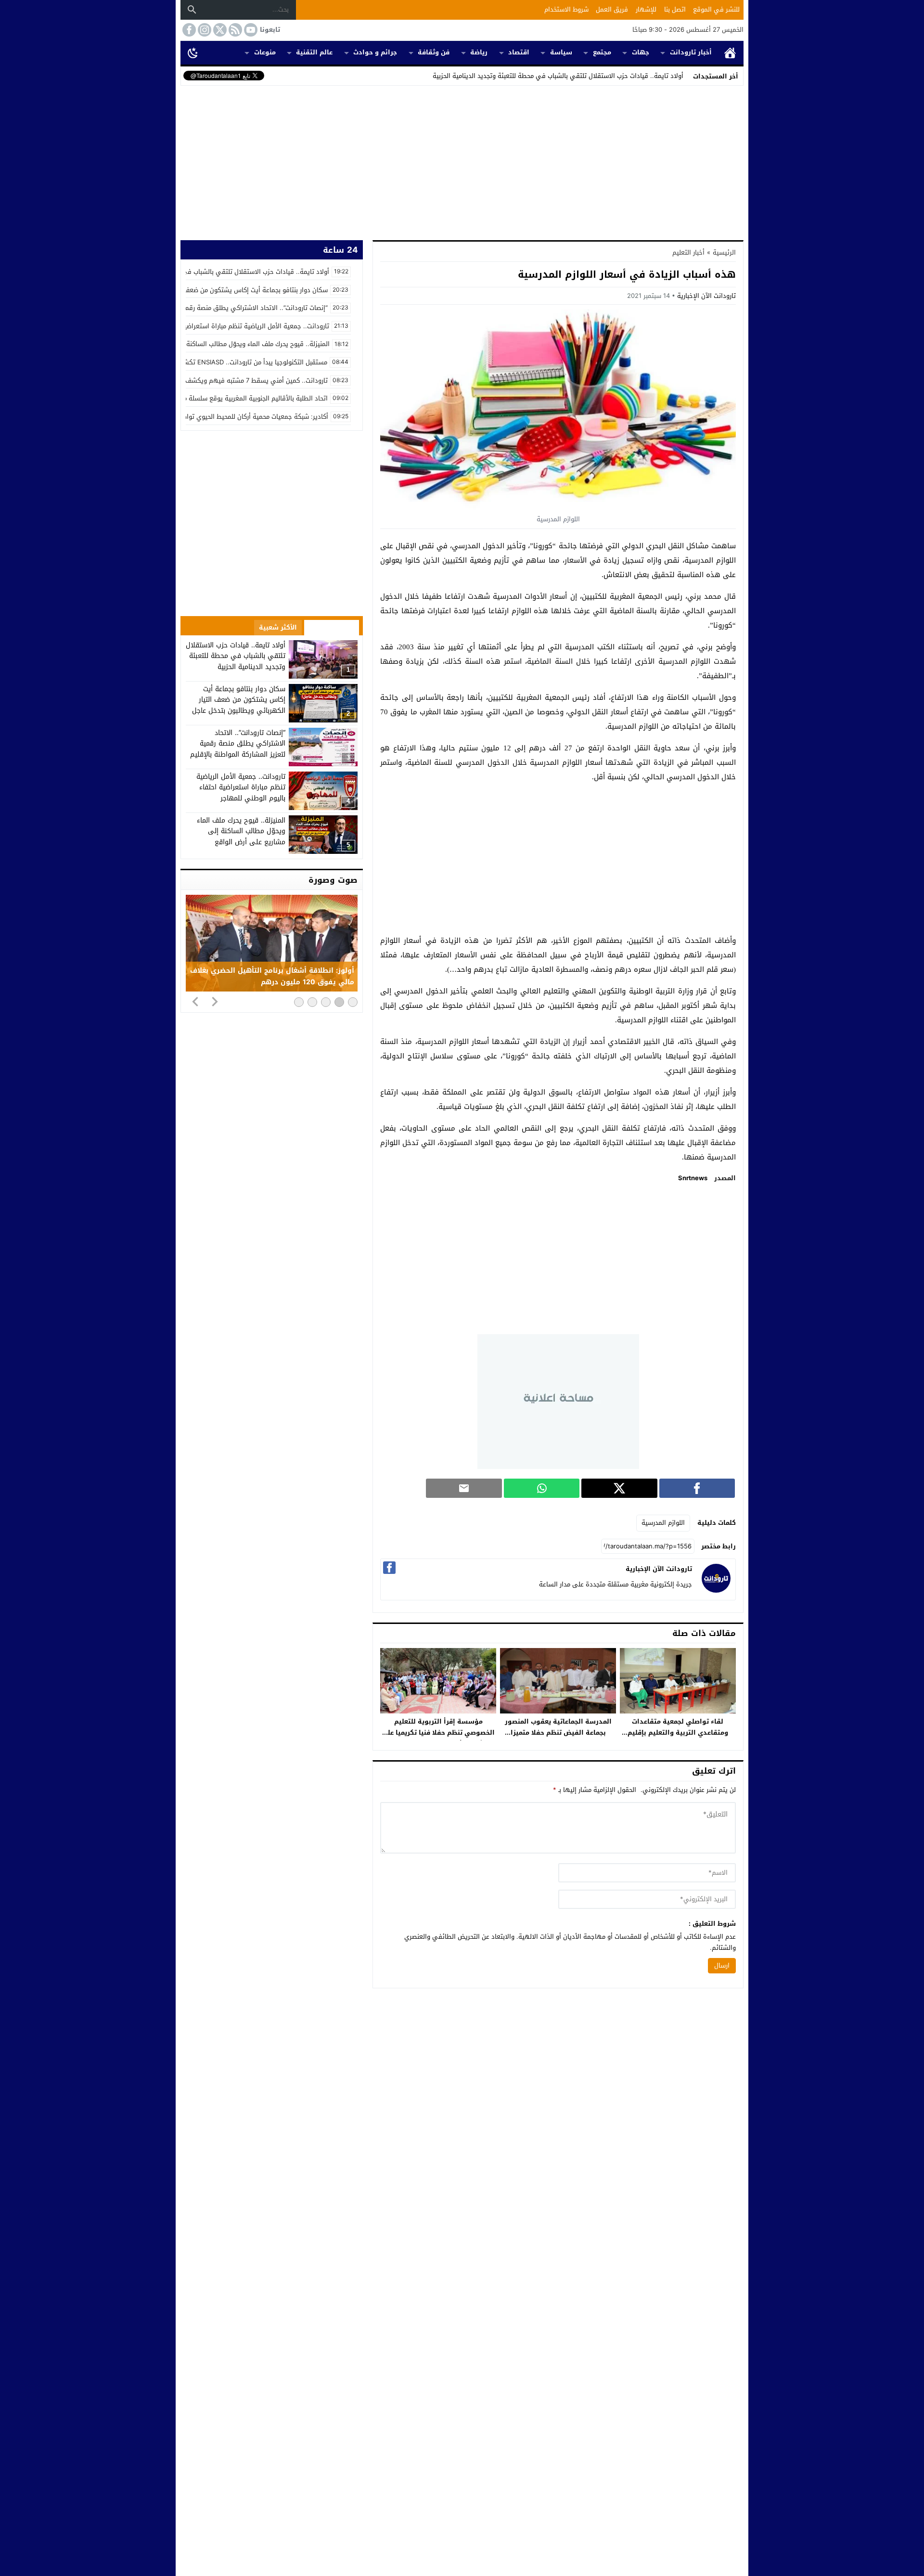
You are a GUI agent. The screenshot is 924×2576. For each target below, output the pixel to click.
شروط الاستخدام (566, 9)
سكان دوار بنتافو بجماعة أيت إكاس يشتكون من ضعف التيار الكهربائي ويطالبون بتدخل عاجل (239, 700)
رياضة (479, 52)
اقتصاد (519, 52)
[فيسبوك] (389, 1568)
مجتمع (602, 52)
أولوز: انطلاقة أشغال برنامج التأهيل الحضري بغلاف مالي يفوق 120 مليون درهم (272, 977)
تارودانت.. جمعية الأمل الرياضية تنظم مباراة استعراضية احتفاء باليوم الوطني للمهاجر (241, 787)
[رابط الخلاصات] (234, 30)
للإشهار (646, 9)
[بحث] (192, 10)
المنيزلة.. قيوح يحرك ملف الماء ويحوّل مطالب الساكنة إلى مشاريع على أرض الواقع (241, 831)
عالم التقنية (314, 52)
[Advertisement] (462, 161)
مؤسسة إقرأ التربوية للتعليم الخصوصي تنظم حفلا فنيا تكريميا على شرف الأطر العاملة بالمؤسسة (438, 1732)
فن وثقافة (434, 52)
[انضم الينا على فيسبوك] (188, 30)
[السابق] (195, 1001)
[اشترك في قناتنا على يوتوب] (250, 30)
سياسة (561, 52)
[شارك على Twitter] (619, 1488)
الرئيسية (730, 53)
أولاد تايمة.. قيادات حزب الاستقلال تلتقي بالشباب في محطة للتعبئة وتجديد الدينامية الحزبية (558, 76)
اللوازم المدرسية (663, 1523)
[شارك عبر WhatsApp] (542, 1488)
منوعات (265, 52)
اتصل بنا (675, 9)
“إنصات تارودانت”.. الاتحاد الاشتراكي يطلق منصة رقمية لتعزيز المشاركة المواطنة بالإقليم (238, 744)
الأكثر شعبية (278, 627)
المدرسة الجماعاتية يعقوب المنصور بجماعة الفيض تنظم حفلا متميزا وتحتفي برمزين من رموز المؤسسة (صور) (558, 1738)
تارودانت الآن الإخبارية (706, 296)
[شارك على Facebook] (697, 1488)
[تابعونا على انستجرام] (204, 30)
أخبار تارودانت (691, 52)
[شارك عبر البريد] (464, 1488)
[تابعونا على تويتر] (219, 30)
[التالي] (215, 1001)
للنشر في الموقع (716, 9)
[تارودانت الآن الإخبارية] (716, 1591)
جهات (641, 52)
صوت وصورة (333, 880)
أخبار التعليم (688, 252)
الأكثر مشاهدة (332, 627)
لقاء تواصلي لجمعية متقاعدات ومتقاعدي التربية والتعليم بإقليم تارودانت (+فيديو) (678, 1732)
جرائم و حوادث (375, 52)
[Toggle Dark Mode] (193, 52)
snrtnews (693, 1178)
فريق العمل (612, 9)
